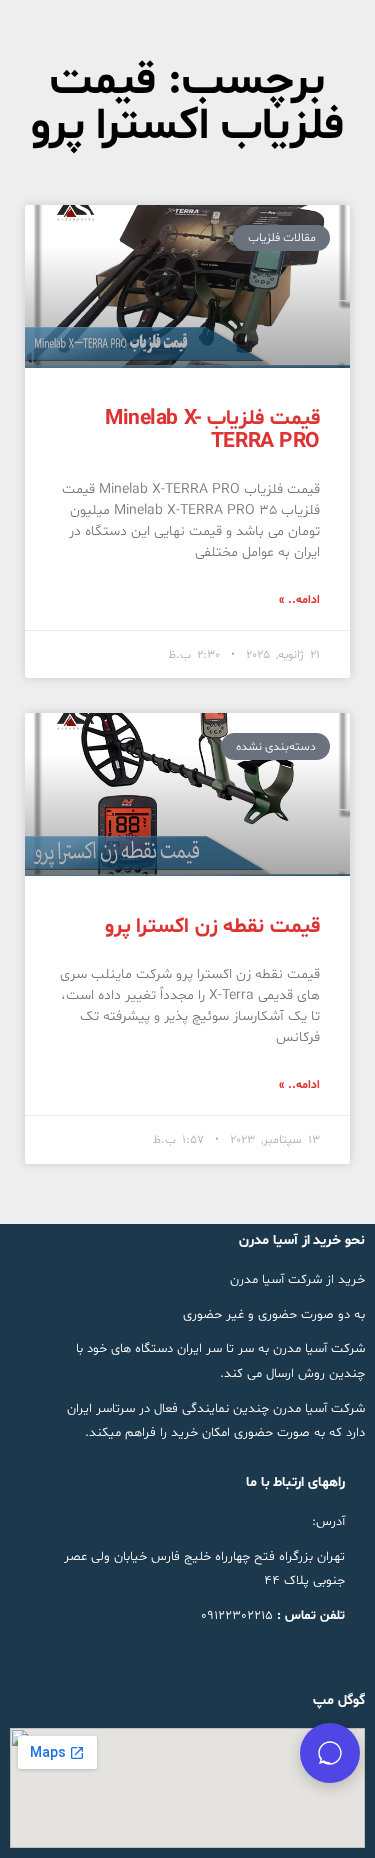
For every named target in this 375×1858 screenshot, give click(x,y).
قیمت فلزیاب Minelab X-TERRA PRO (212, 430)
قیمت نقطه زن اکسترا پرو (212, 927)
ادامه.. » (299, 600)
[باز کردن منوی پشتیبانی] (330, 1753)
